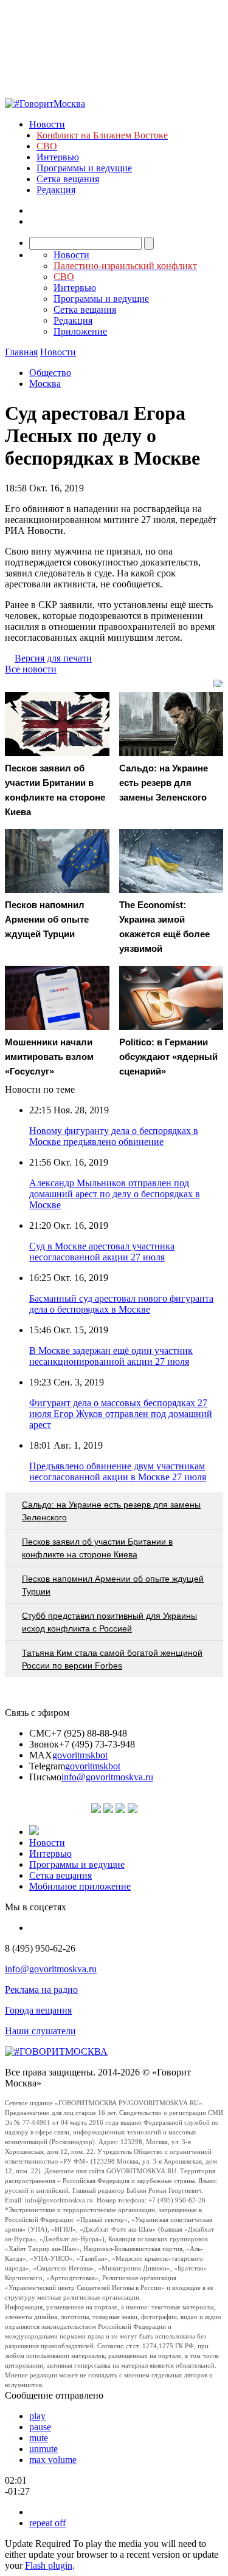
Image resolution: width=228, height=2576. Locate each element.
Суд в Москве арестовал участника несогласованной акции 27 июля (102, 1252)
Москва (45, 384)
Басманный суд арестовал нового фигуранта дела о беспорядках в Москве (121, 1304)
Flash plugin (49, 2565)
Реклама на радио (41, 1990)
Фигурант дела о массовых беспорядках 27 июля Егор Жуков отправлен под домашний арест (121, 1414)
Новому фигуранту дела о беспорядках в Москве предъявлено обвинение (114, 1136)
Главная (21, 352)
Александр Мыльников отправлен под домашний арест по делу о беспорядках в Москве (115, 1194)
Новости (47, 124)
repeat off (47, 2523)
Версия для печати (53, 658)
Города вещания (38, 2010)
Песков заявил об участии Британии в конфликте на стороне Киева (97, 1548)
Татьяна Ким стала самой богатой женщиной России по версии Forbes (112, 1659)
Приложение (80, 331)
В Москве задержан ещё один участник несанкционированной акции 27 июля (111, 1356)
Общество (50, 373)
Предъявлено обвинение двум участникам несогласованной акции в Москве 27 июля (118, 1471)
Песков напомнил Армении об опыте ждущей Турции (113, 1585)
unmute (43, 2449)
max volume (53, 2460)
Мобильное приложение (80, 1886)
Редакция (56, 190)
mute (39, 2438)
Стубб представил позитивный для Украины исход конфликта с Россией (109, 1622)
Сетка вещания (68, 179)
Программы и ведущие (84, 168)
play (37, 2416)
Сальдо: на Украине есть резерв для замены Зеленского (111, 1511)
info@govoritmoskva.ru (107, 1777)
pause (40, 2427)
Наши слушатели (40, 2031)
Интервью (58, 157)
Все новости (31, 669)
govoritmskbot (80, 1755)
